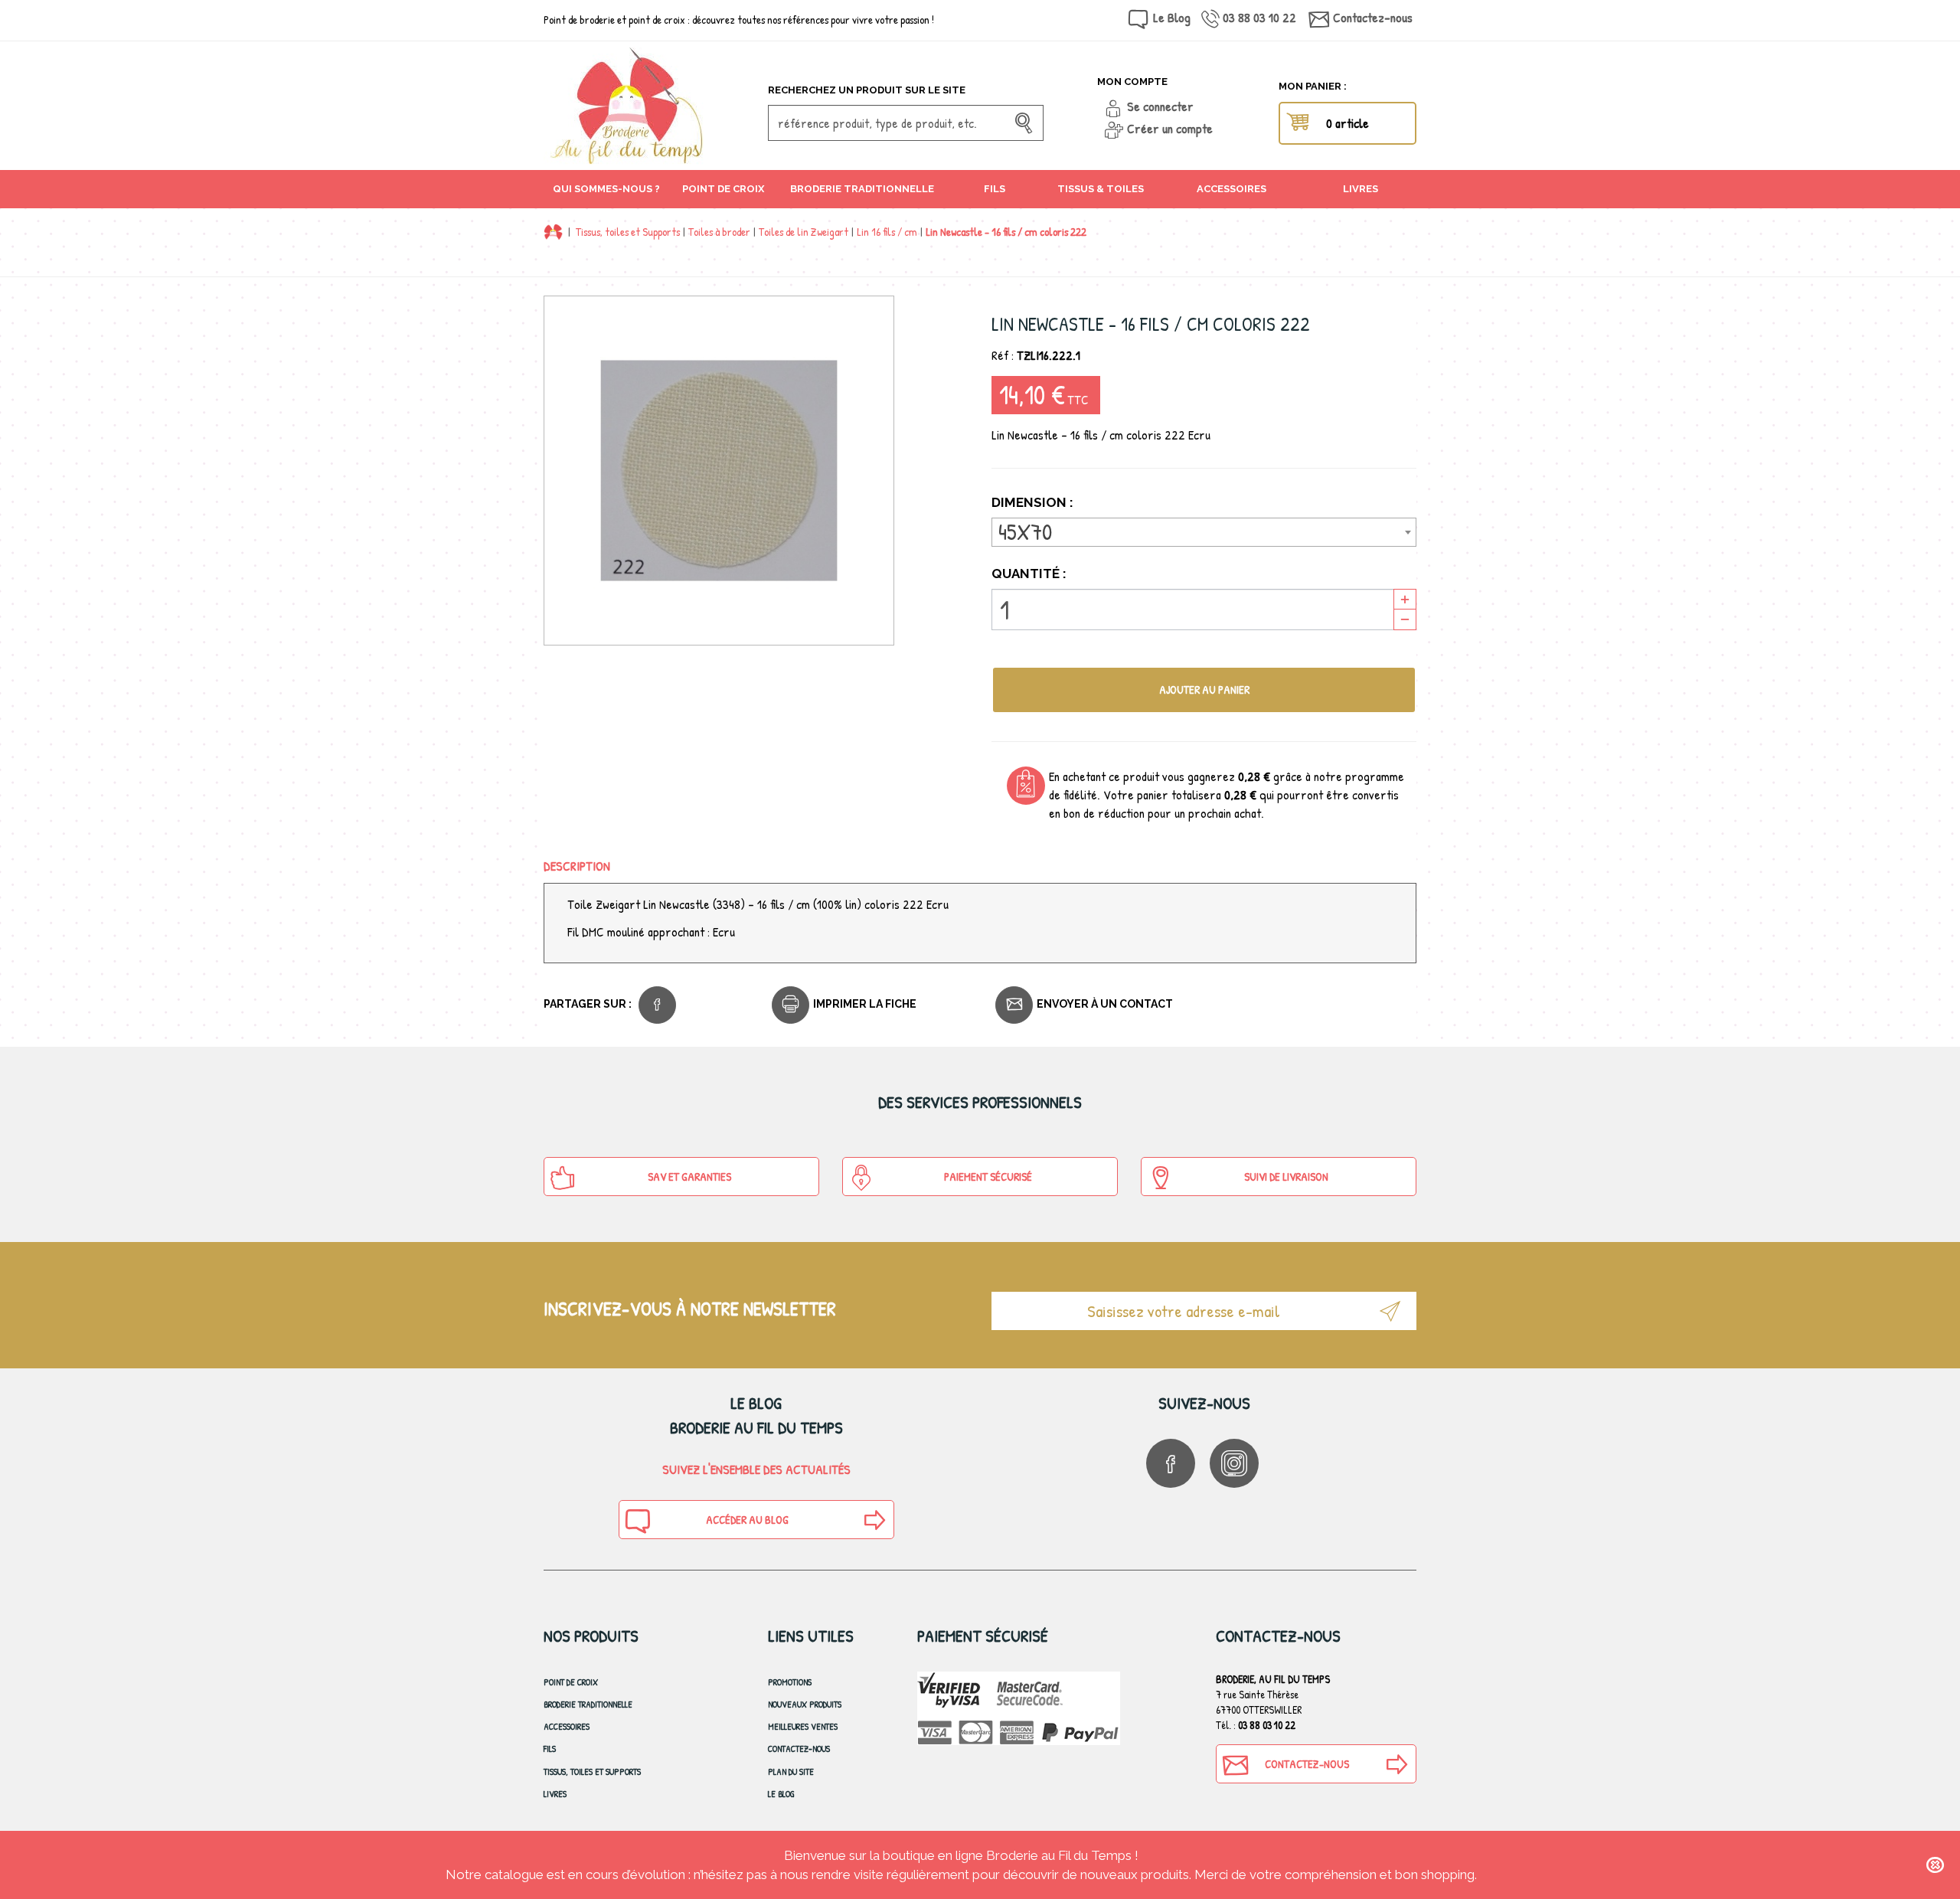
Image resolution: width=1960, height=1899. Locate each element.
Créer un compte (1170, 128)
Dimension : (1034, 502)
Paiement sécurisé (988, 1177)
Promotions (790, 1682)
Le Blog (1172, 17)
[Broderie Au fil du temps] (650, 106)
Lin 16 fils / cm (887, 232)
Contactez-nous (1373, 17)
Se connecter (1160, 106)
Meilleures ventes (803, 1726)
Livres (555, 1794)
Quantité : (1029, 574)
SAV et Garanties (689, 1177)
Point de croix (571, 1682)
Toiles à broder (719, 232)
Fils (550, 1749)
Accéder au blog (747, 1520)
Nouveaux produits (805, 1704)
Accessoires (567, 1726)
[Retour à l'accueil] (553, 232)
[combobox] (1204, 532)
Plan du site (791, 1772)
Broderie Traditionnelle (588, 1704)
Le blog (781, 1794)
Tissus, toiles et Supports (628, 232)
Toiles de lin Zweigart (804, 232)
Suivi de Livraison (1286, 1177)
